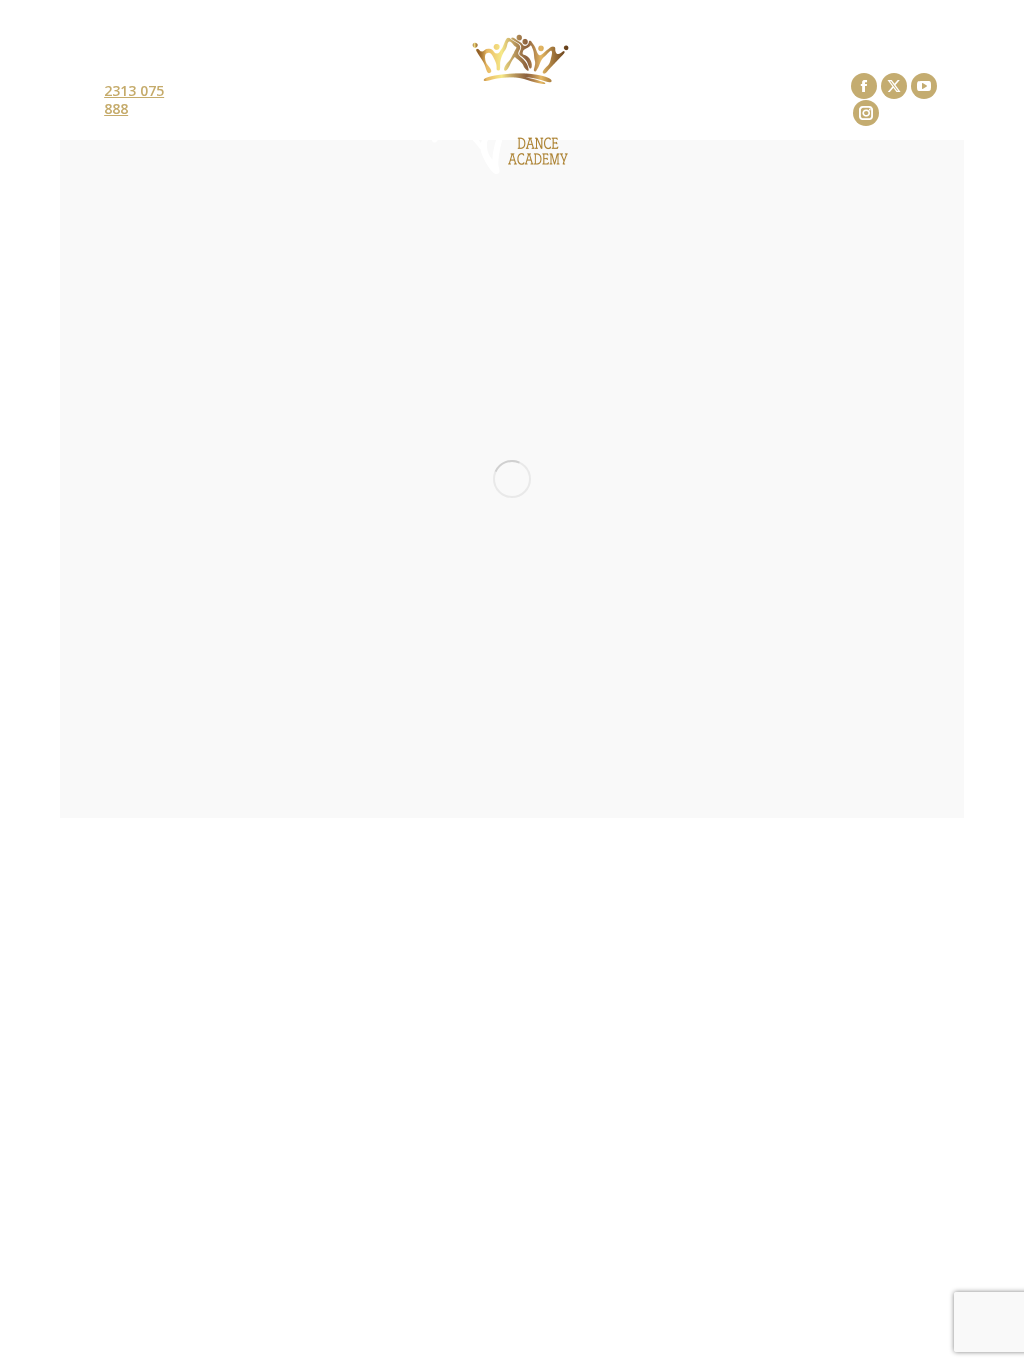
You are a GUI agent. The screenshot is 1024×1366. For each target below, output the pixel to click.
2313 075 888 (134, 100)
